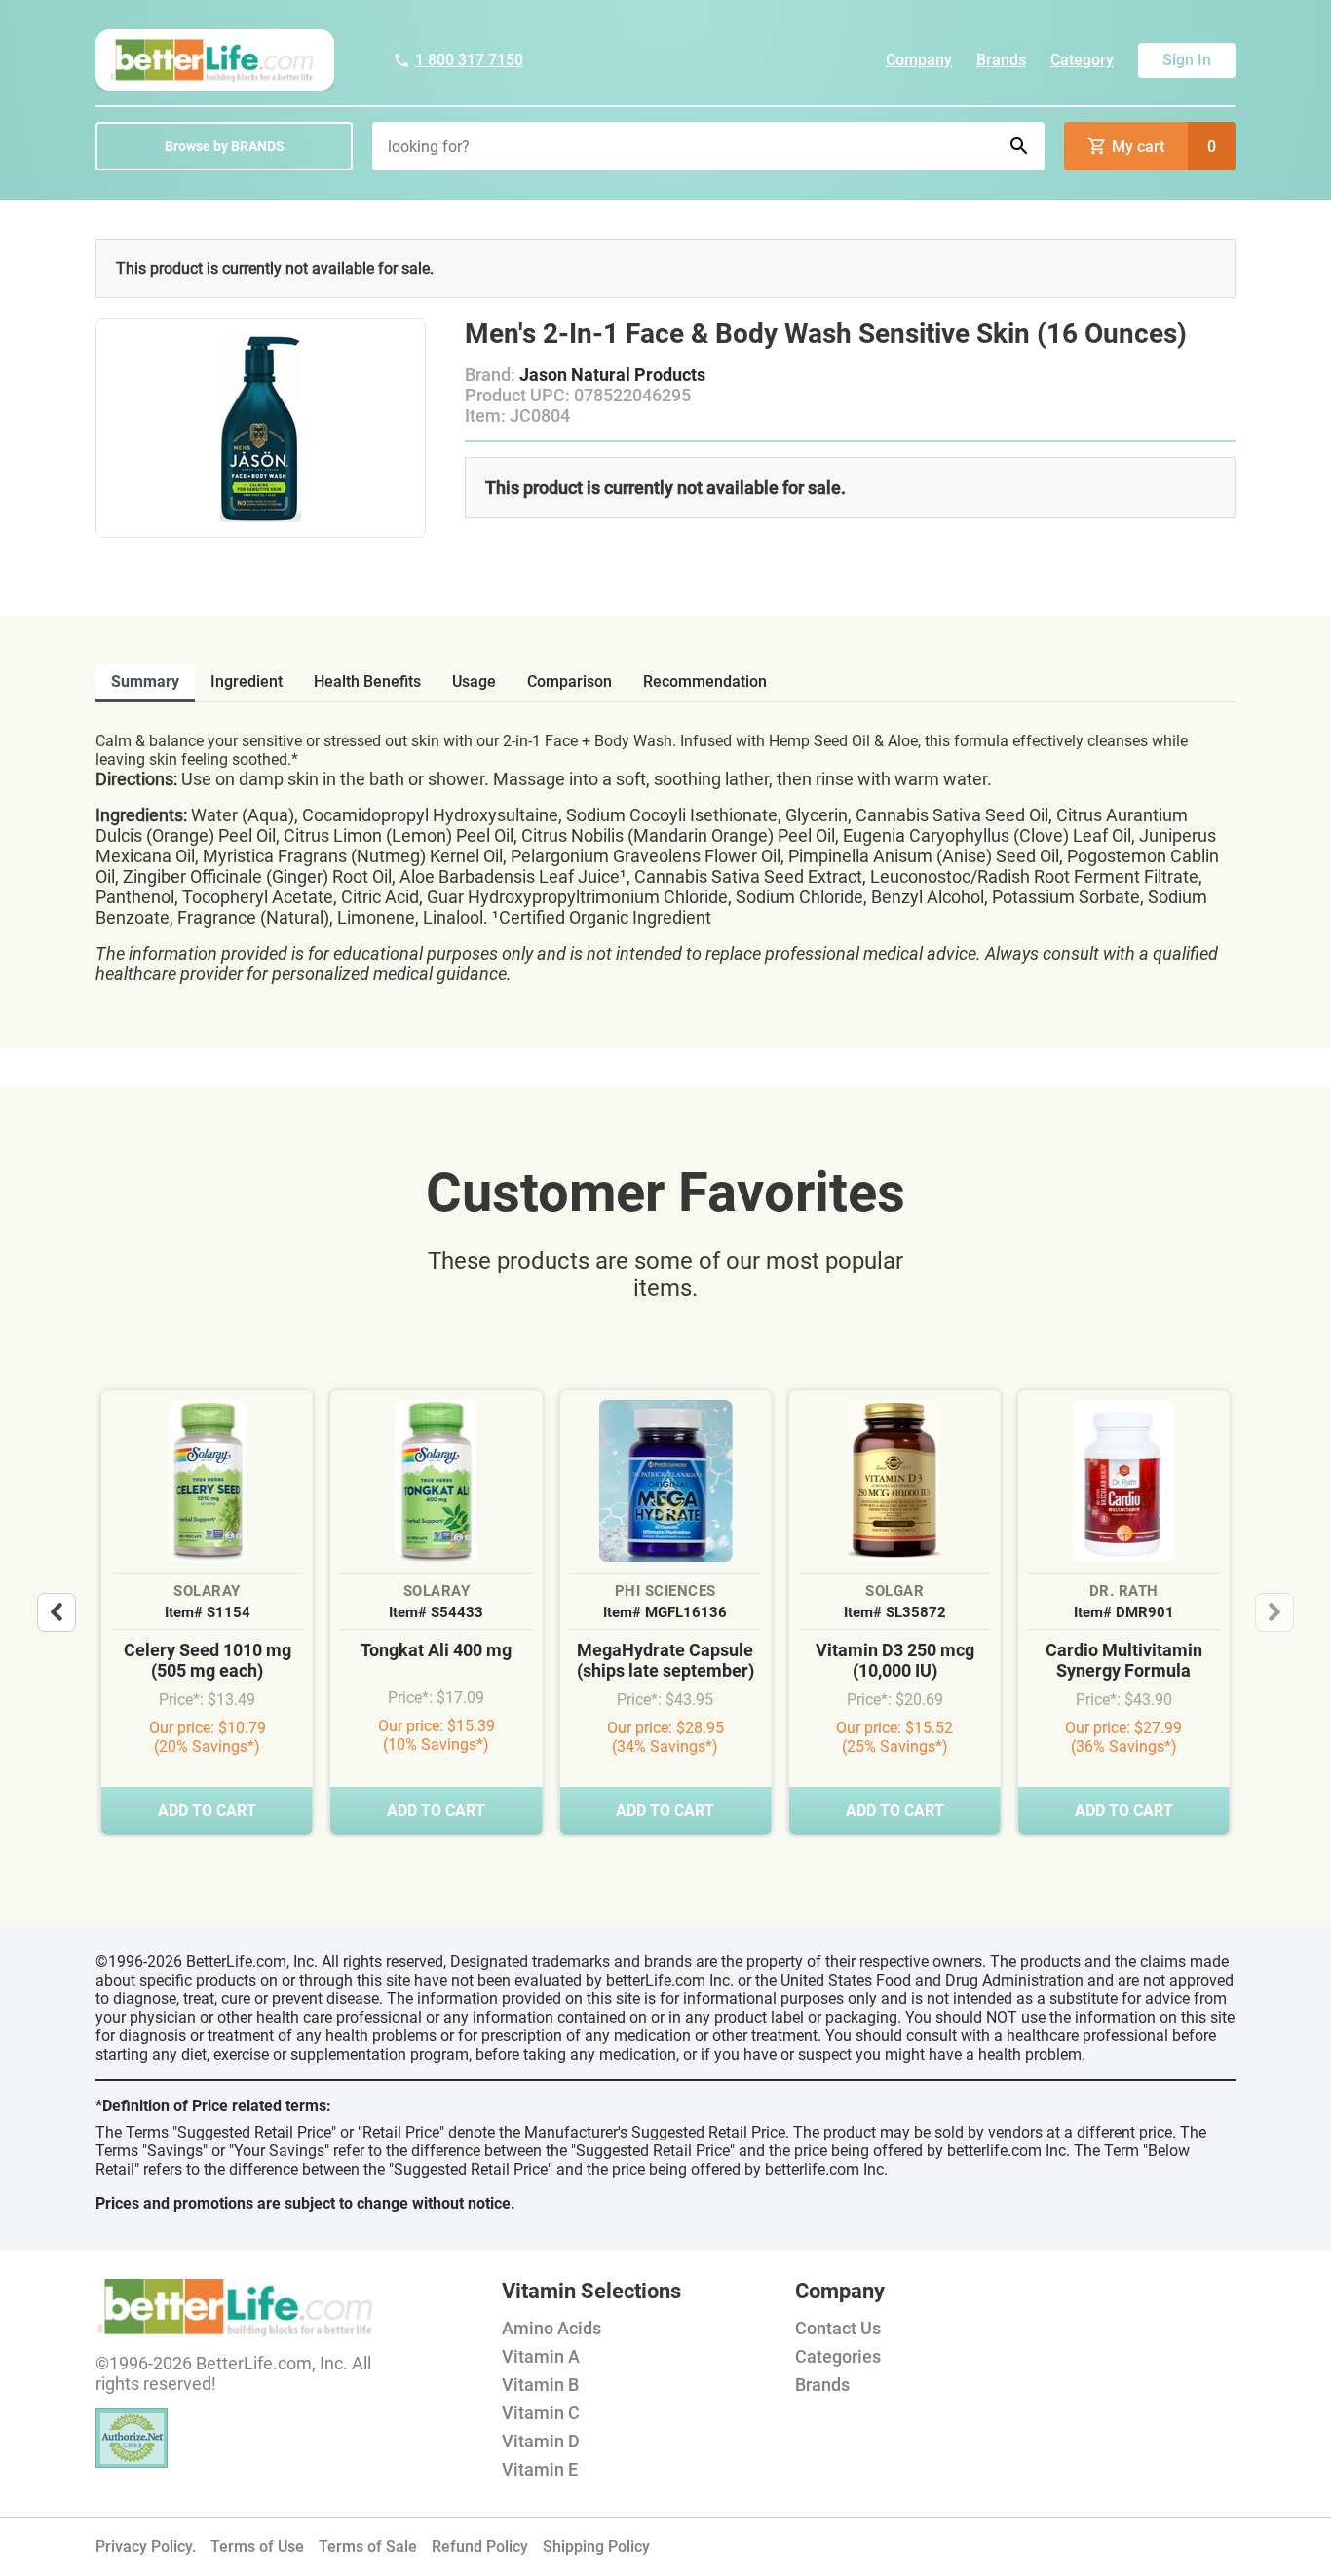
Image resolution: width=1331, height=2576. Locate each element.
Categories (838, 2356)
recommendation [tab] (705, 682)
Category (1082, 60)
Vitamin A (541, 2356)
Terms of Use (257, 2546)
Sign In (1187, 60)
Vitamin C (541, 2413)
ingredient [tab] (247, 682)
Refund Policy (480, 2546)
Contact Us (838, 2328)
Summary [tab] (145, 682)
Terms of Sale (368, 2546)
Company (919, 60)
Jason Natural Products (612, 375)
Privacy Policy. (146, 2546)
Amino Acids (551, 2328)
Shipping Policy (596, 2546)
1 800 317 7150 (469, 60)
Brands (1001, 60)
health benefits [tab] (367, 682)
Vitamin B (540, 2385)
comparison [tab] (570, 682)
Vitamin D (541, 2441)
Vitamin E (540, 2469)
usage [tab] (474, 682)
